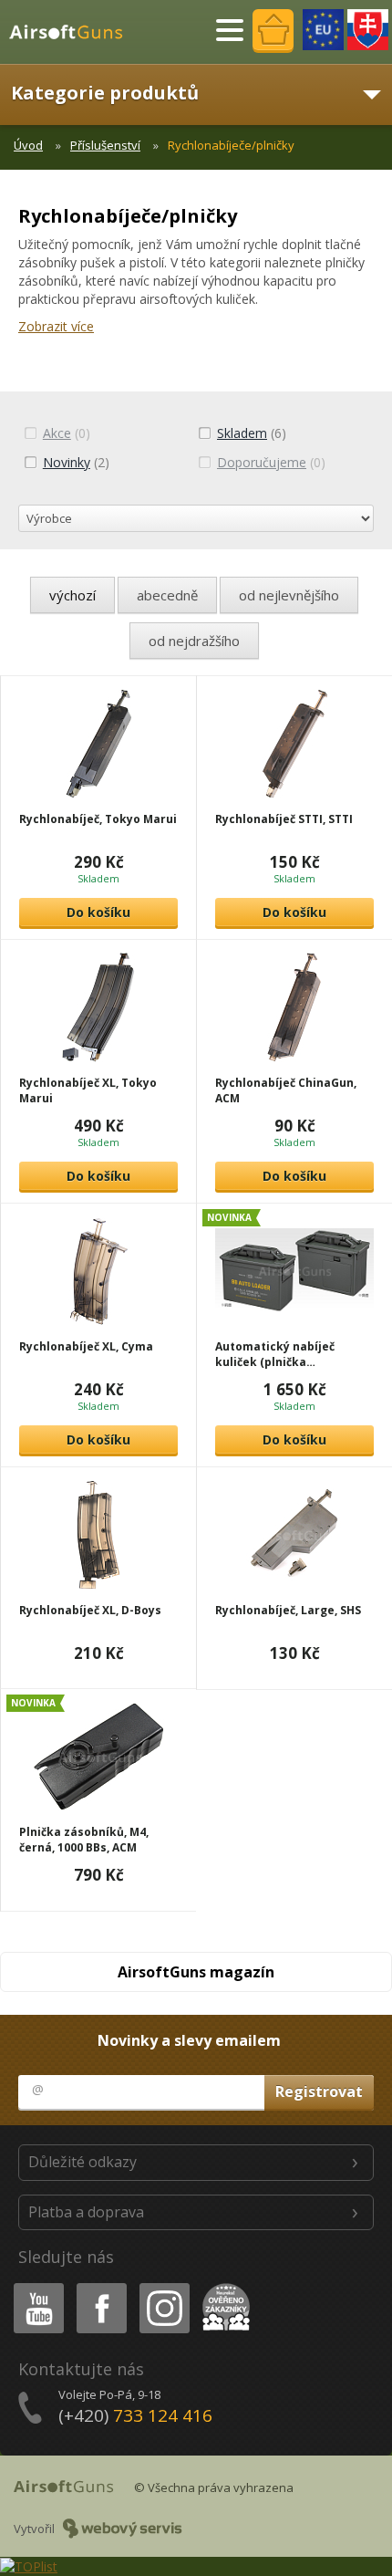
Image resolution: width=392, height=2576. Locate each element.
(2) (76, 462)
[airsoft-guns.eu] (323, 30)
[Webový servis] (123, 2529)
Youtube (35, 2286)
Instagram (164, 2286)
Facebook (101, 2286)
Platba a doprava (86, 2212)
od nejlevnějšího (289, 595)
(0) (67, 433)
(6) (252, 433)
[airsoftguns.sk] (368, 30)
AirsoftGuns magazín (196, 1972)
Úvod (28, 145)
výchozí (72, 595)
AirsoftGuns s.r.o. (74, 32)
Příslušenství (105, 145)
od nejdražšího (194, 641)
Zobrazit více (56, 326)
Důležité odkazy (83, 2162)
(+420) (135, 2415)
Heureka (223, 2286)
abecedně (167, 595)
